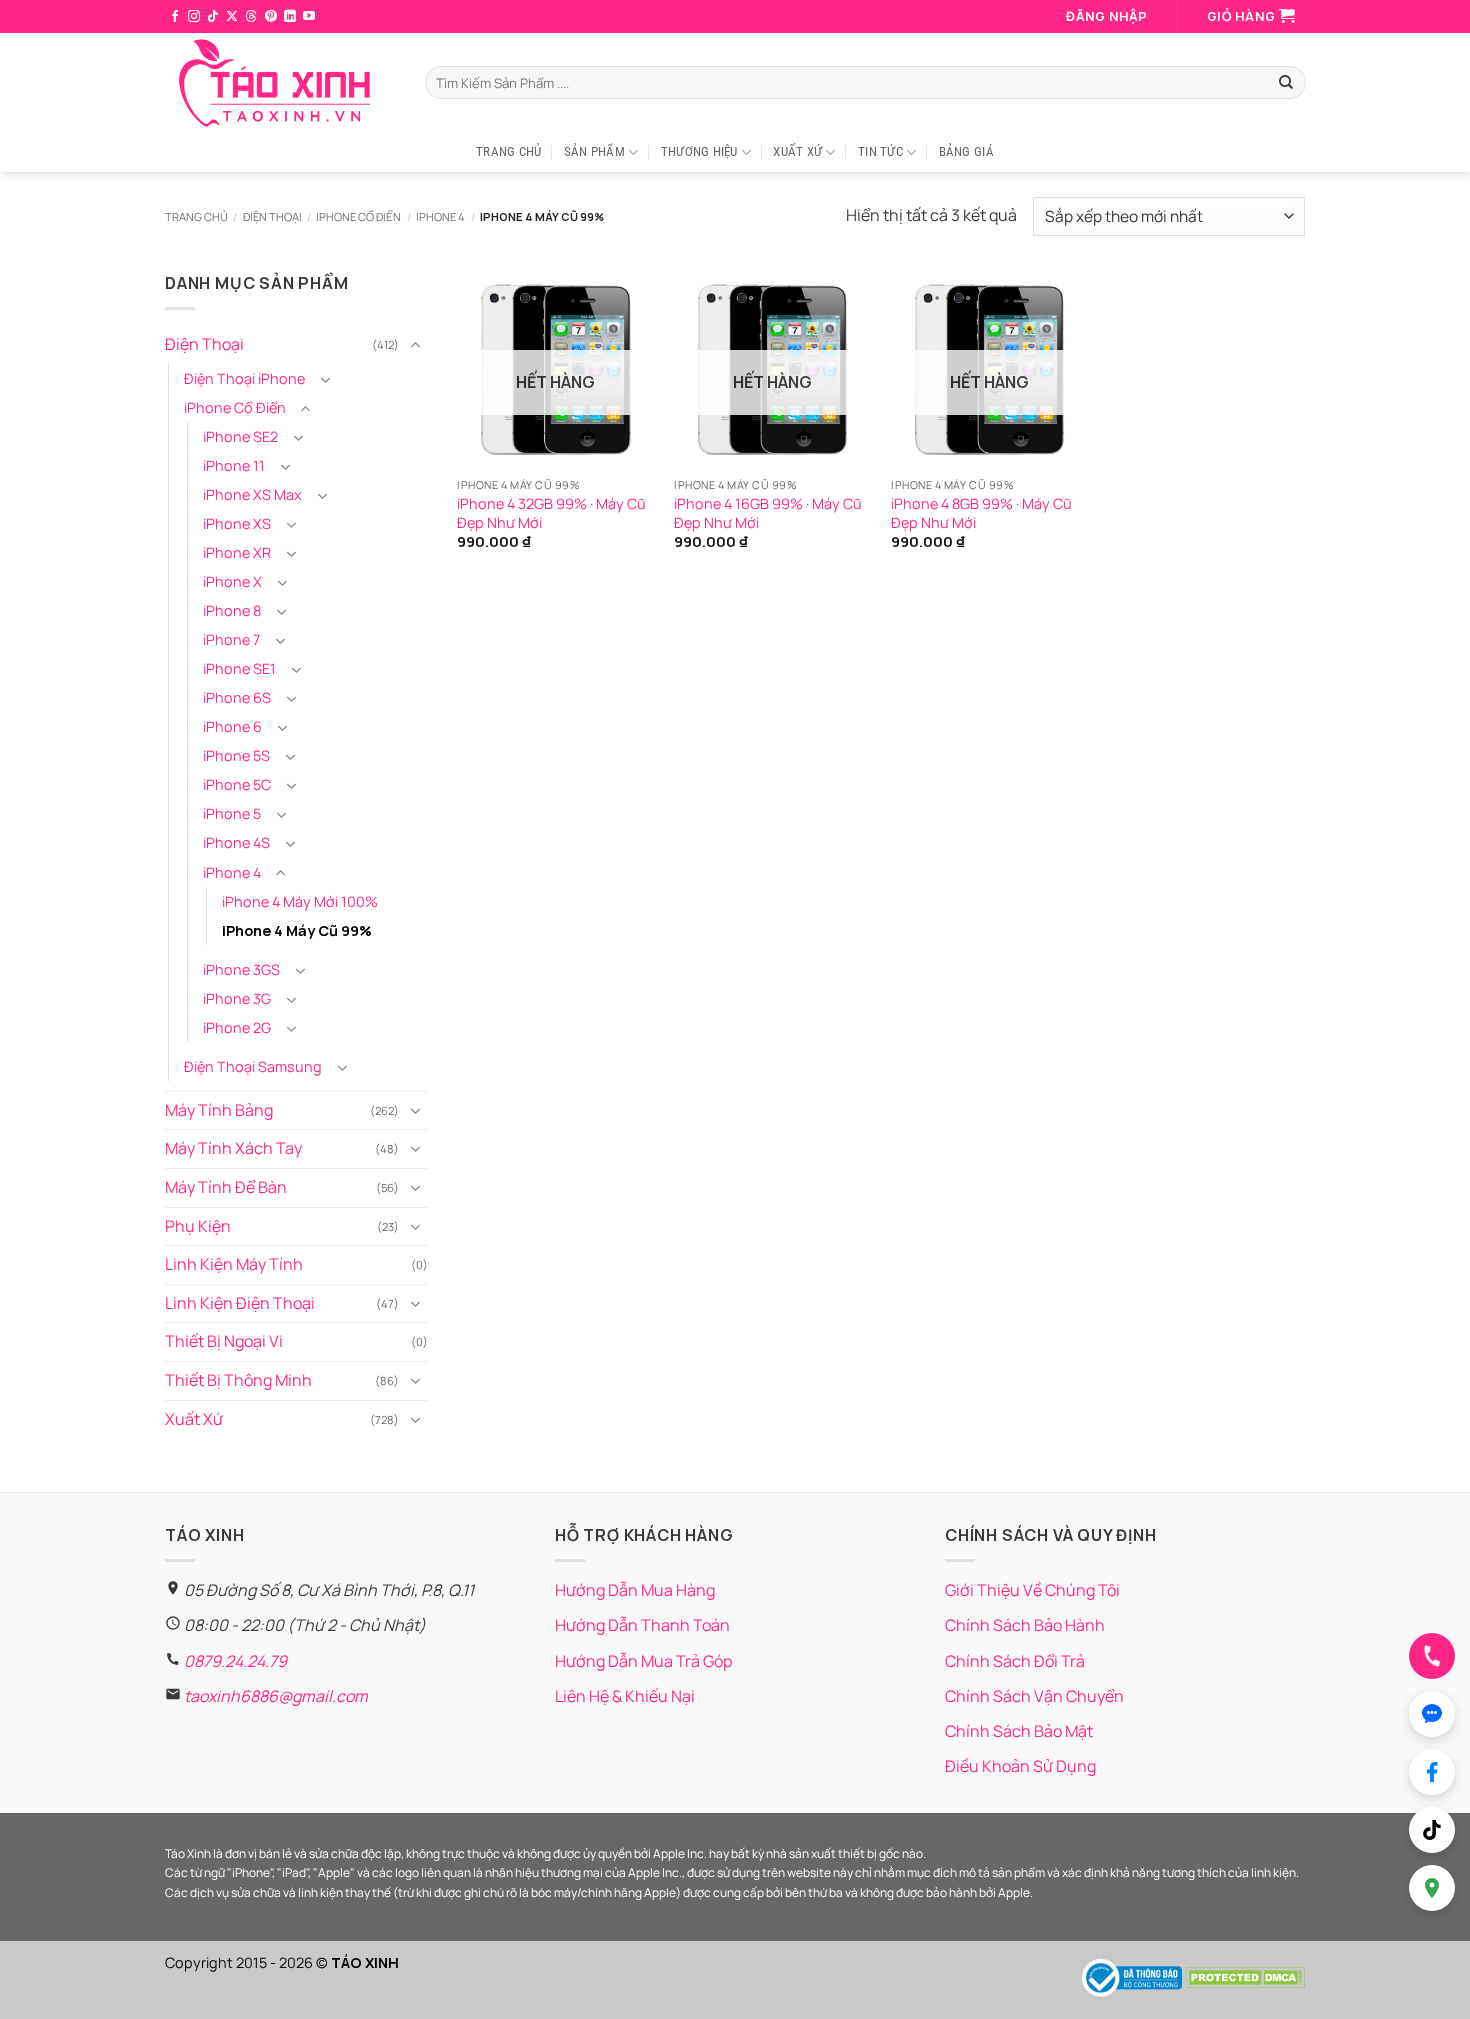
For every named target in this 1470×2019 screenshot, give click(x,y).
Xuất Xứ (797, 151)
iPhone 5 (232, 813)
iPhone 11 (234, 465)
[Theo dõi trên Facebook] (175, 17)
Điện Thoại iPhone (244, 378)
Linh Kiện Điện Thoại (240, 1303)
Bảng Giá (966, 151)
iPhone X (232, 581)
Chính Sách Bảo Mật (1019, 1731)
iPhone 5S (236, 755)
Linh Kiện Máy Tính (234, 1264)
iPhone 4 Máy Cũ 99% (297, 929)
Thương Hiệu (699, 151)
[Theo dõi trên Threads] (251, 17)
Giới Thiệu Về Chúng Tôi (1032, 1590)
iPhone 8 (232, 610)
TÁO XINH (365, 1962)
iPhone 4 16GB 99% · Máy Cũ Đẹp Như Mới (768, 513)
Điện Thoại (272, 216)
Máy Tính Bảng (219, 1110)
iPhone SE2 (240, 436)
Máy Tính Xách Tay (233, 1148)
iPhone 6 (232, 726)
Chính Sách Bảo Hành (1025, 1625)
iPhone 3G (237, 998)
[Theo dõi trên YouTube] (309, 17)
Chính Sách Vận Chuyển (1034, 1696)
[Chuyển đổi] (416, 345)
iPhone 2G (237, 1027)
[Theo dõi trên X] (232, 17)
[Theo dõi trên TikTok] (213, 17)
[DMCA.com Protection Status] (1245, 1976)
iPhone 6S (237, 697)
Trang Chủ (508, 151)
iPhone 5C (237, 784)
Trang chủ (196, 216)
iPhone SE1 (239, 668)
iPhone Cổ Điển (358, 216)
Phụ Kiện (198, 1225)
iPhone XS (237, 523)
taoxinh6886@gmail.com (276, 1696)
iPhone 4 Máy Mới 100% (300, 900)
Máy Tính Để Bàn (226, 1187)
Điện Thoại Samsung (253, 1066)
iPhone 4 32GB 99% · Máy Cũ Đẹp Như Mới (551, 513)
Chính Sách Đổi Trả (1015, 1661)
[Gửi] (1286, 83)
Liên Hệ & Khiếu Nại (625, 1696)
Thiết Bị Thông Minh (238, 1380)
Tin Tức (880, 151)
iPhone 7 (231, 639)
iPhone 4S (236, 842)
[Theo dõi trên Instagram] (194, 17)
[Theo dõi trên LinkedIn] (290, 17)
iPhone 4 (440, 216)
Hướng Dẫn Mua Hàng (635, 1590)
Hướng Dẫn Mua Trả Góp (643, 1661)
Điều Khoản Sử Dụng (1020, 1766)
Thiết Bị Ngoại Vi (224, 1341)
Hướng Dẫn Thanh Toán (642, 1625)
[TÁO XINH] (280, 83)
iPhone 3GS (241, 968)
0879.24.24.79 (235, 1661)
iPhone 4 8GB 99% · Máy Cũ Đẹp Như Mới (981, 513)
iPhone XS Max (252, 494)
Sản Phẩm (594, 151)
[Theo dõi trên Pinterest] (271, 17)
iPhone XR (237, 552)
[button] (1106, 16)
